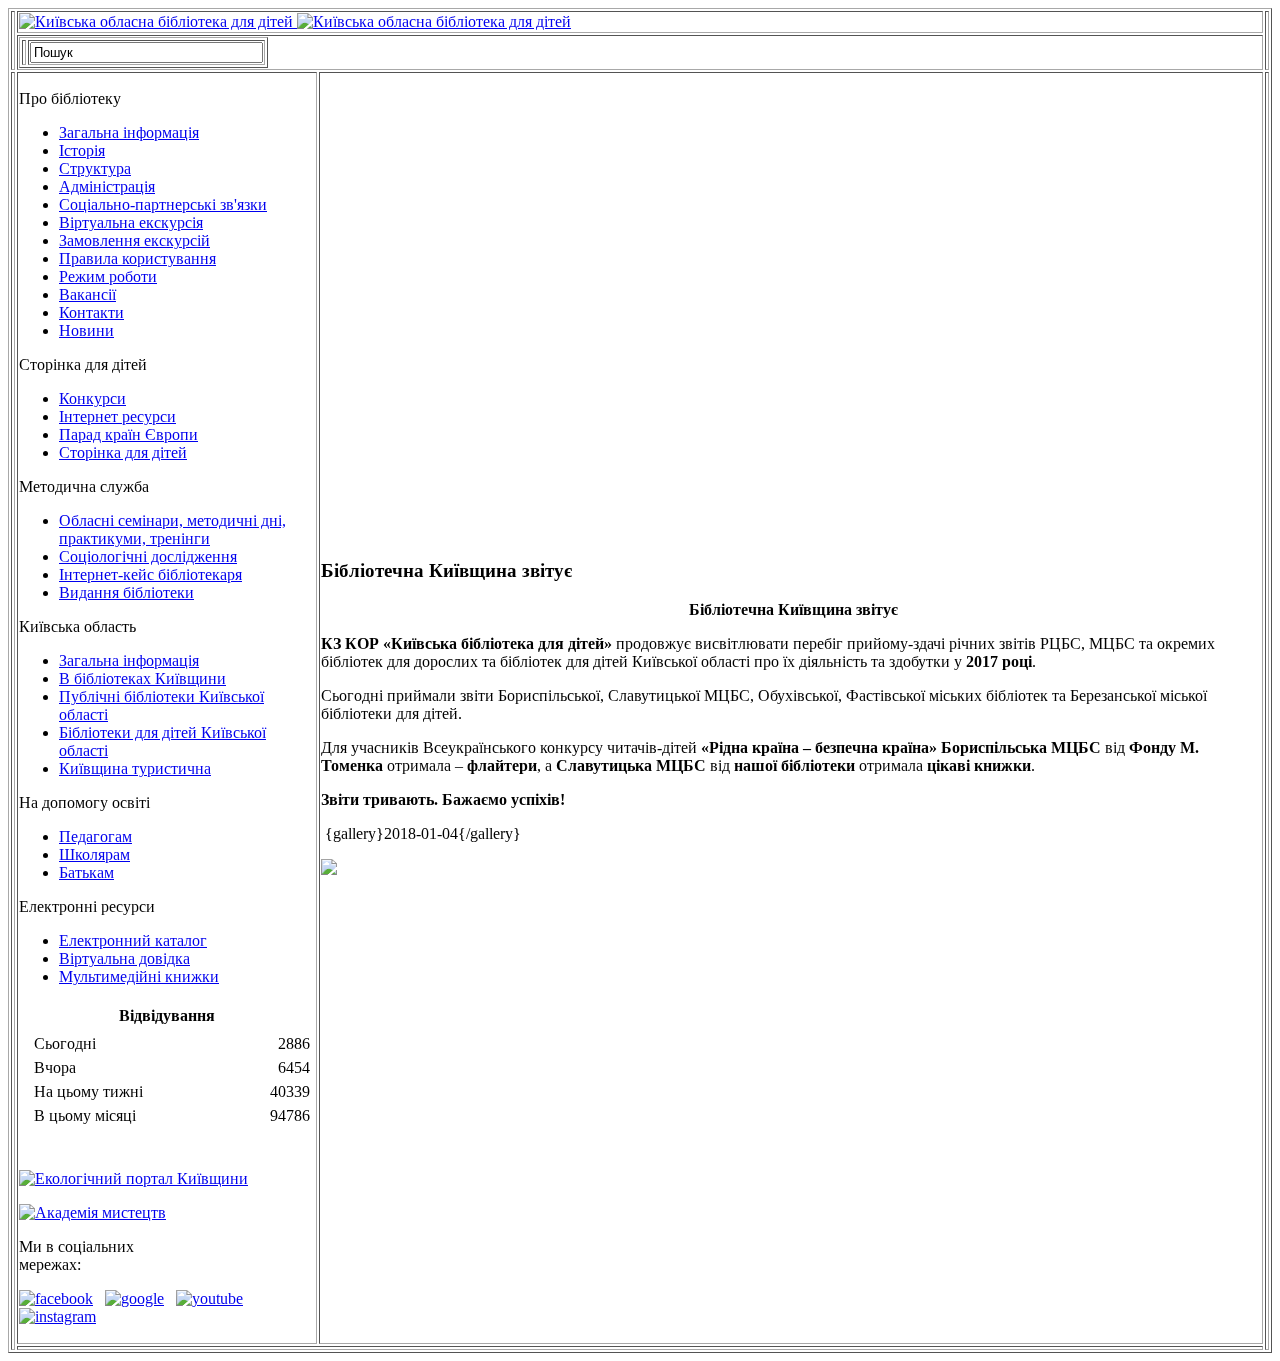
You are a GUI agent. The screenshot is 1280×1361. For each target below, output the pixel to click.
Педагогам (95, 836)
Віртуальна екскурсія (131, 222)
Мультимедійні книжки (139, 976)
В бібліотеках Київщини (142, 678)
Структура (95, 168)
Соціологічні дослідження (148, 556)
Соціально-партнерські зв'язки (163, 204)
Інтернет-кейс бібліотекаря (150, 574)
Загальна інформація (129, 132)
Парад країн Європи (128, 434)
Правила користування (137, 258)
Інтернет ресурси (117, 416)
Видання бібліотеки (126, 592)
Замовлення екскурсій (134, 240)
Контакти (91, 312)
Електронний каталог (133, 940)
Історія (82, 150)
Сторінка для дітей (123, 452)
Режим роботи (108, 276)
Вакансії (87, 294)
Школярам (94, 854)
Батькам (86, 872)
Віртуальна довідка (124, 958)
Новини (86, 330)
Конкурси (92, 398)
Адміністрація (107, 186)
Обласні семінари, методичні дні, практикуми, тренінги (172, 529)
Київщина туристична (135, 768)
